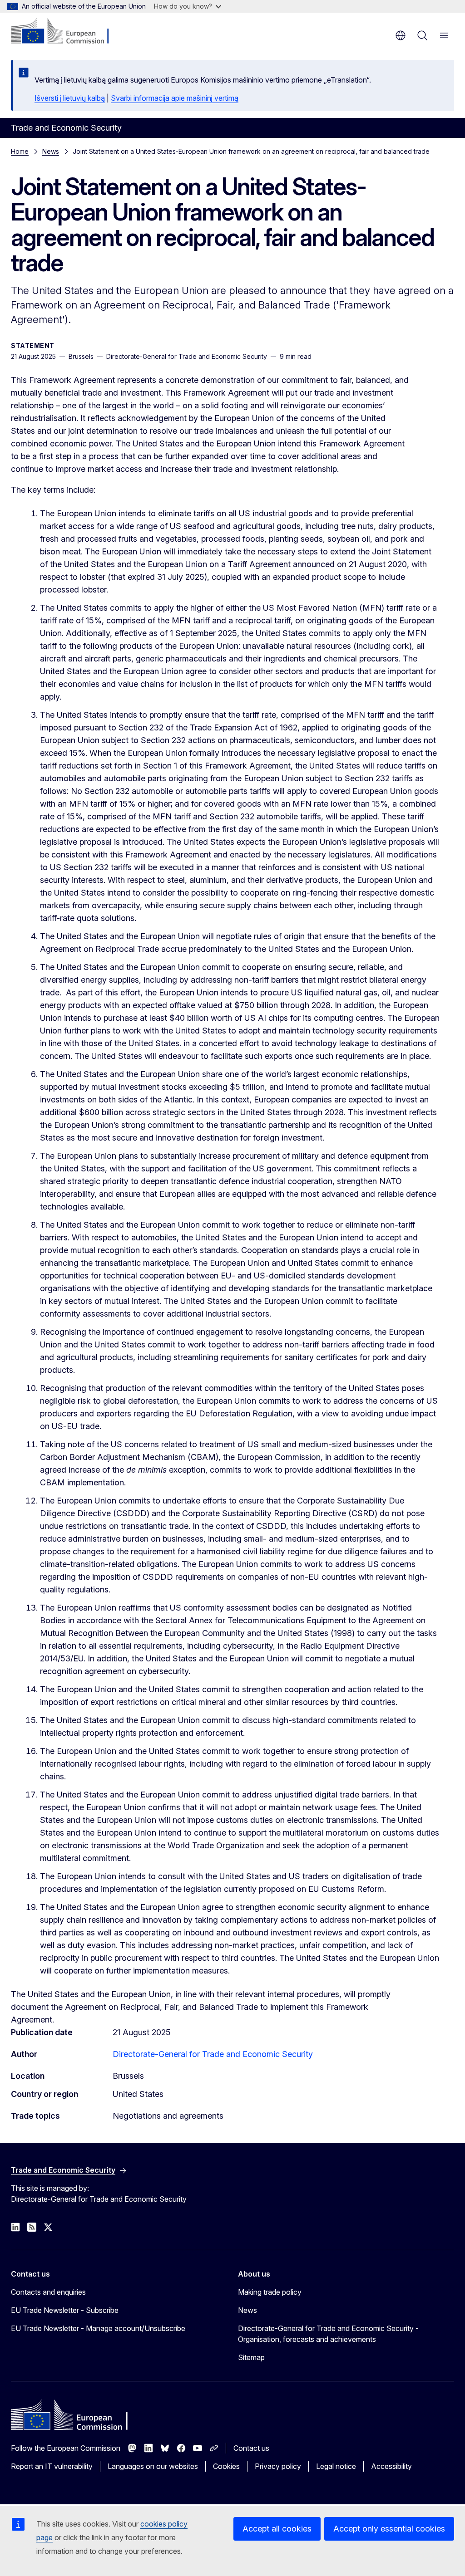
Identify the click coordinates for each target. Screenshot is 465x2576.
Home (20, 151)
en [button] (401, 35)
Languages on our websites (153, 2466)
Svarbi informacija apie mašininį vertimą (175, 98)
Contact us (251, 2448)
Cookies (226, 2466)
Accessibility (391, 2466)
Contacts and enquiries (48, 2292)
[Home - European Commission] (66, 32)
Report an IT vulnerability (52, 2466)
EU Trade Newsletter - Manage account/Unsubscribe (98, 2328)
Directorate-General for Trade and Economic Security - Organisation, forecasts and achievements (328, 2334)
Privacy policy (278, 2466)
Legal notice (336, 2466)
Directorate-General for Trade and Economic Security (213, 2054)
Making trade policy (270, 2292)
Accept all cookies (277, 2529)
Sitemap (251, 2357)
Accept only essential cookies (389, 2529)
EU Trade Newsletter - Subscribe (65, 2310)
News (51, 151)
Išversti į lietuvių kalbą (70, 98)
